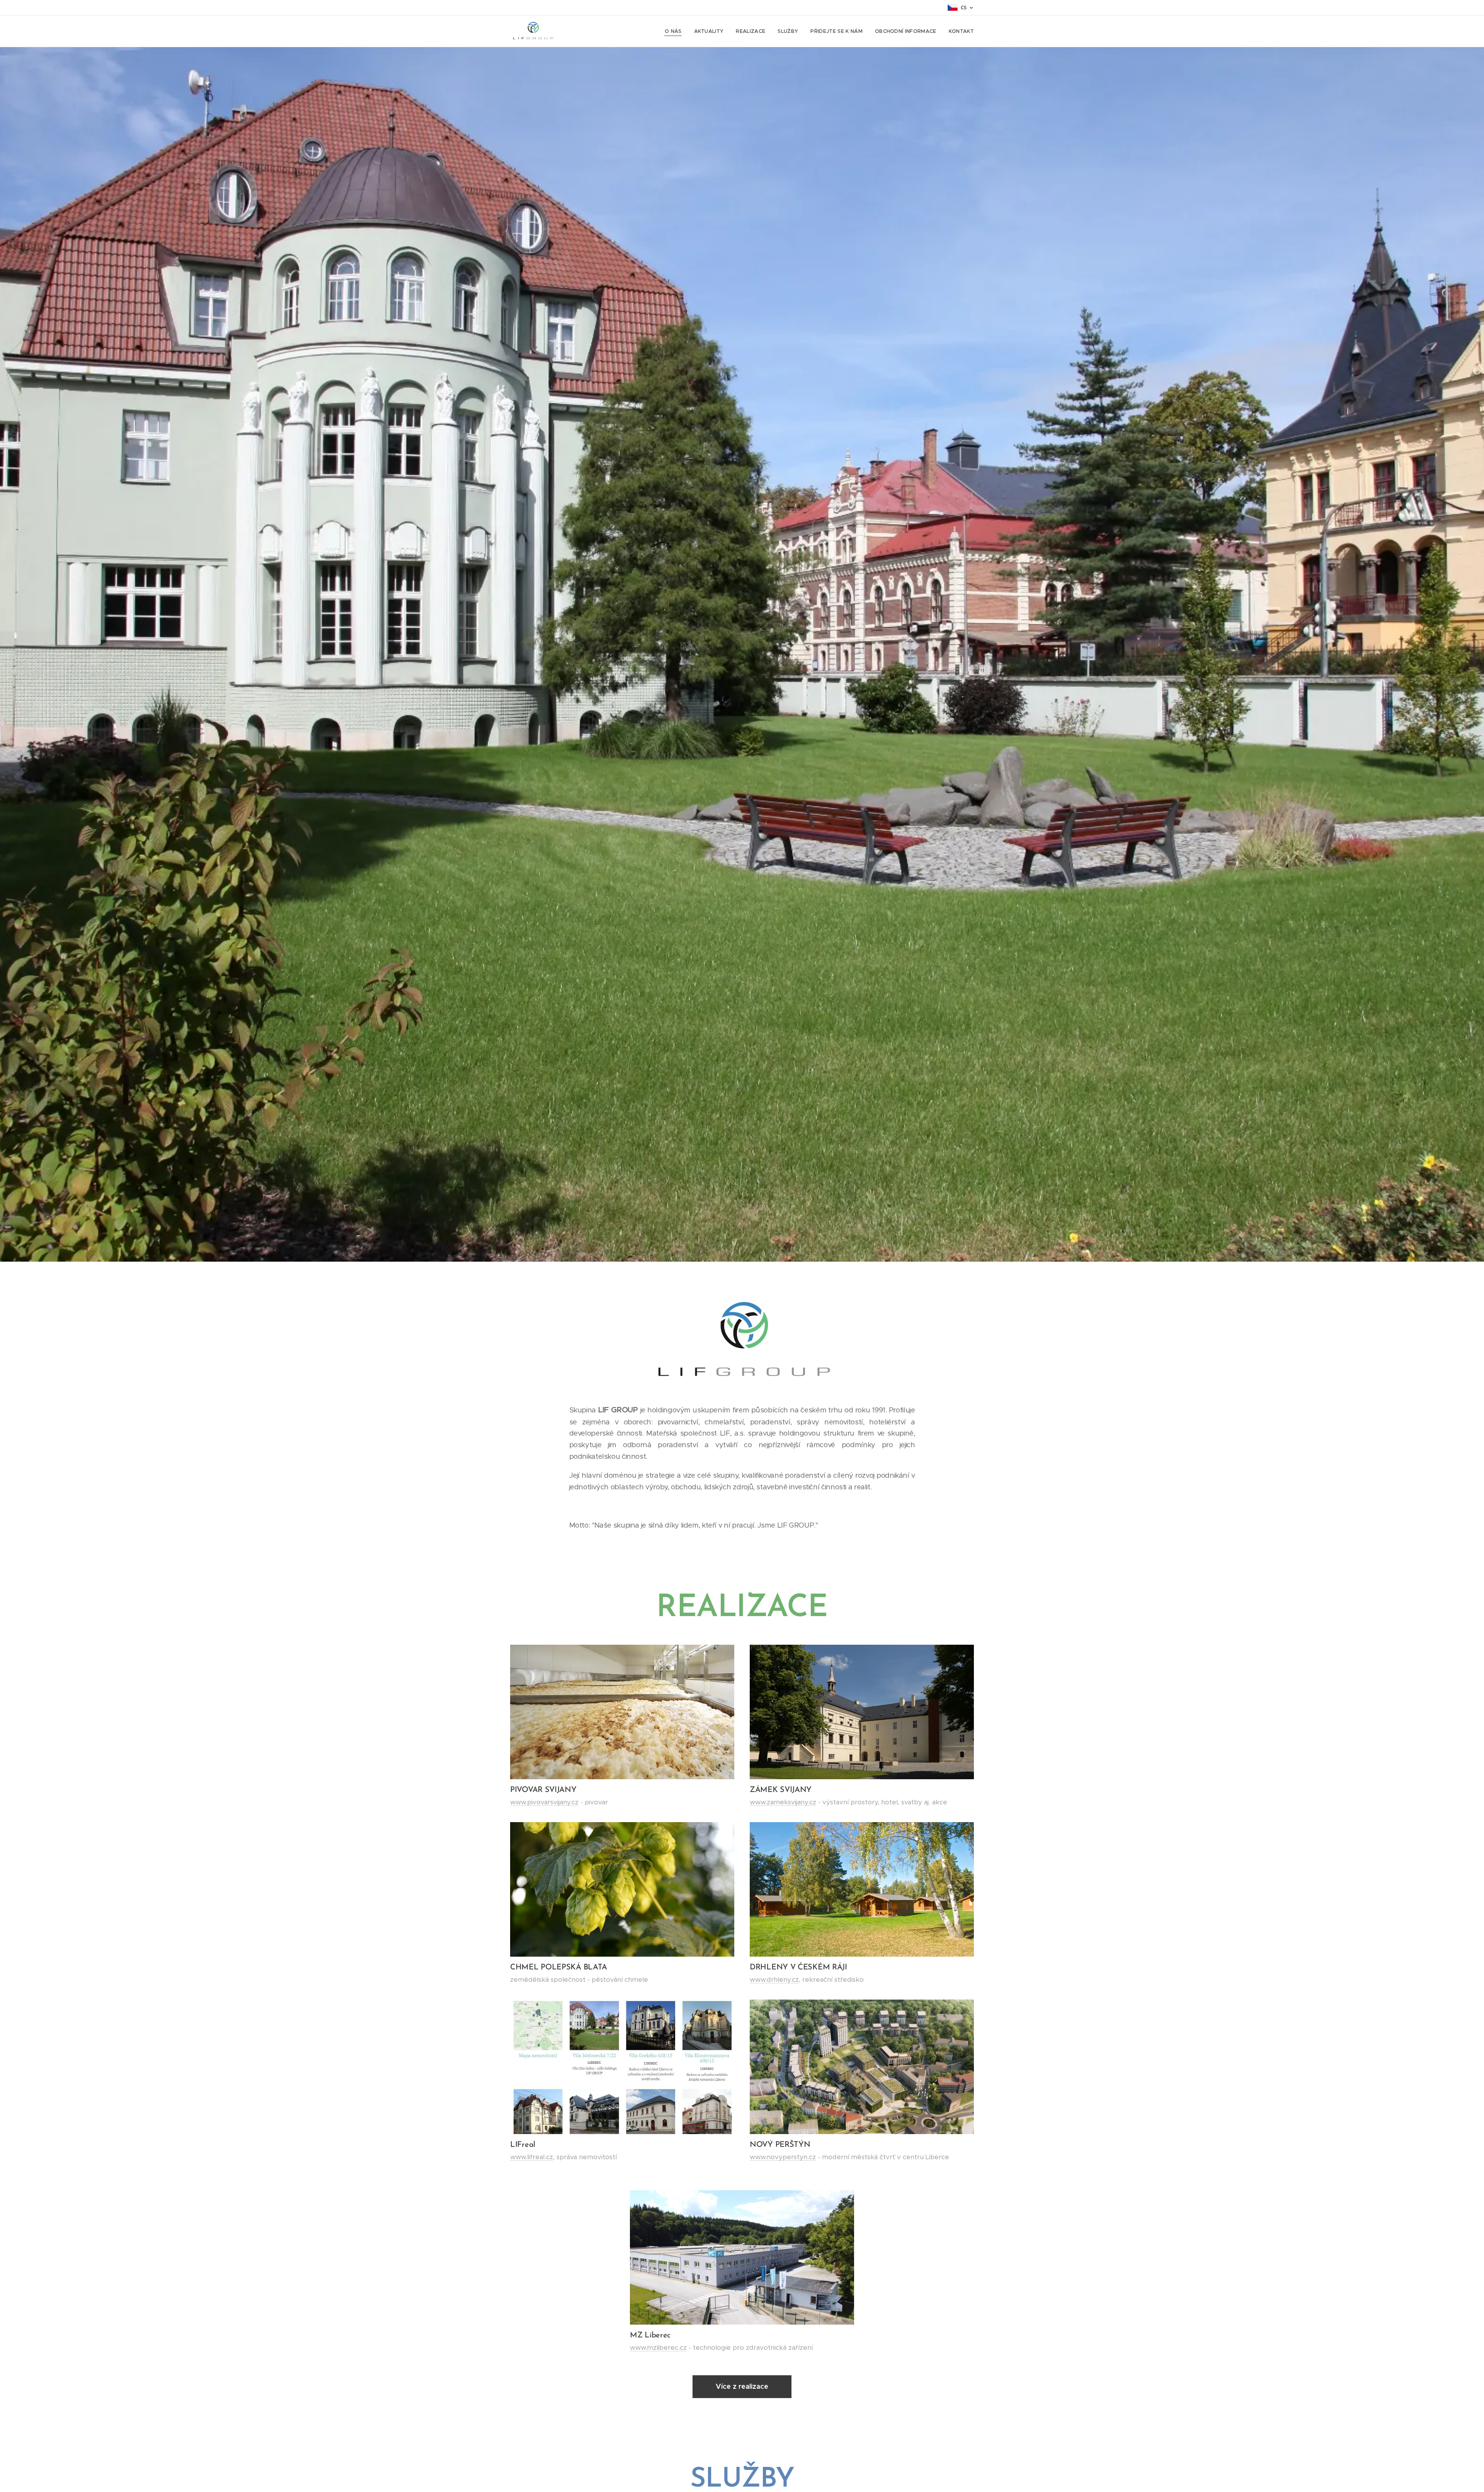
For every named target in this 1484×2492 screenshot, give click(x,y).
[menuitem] (675, 31)
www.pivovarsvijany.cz (544, 1802)
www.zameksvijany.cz (783, 1802)
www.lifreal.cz (532, 2157)
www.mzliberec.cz (658, 2347)
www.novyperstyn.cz (783, 2157)
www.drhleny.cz (774, 1979)
